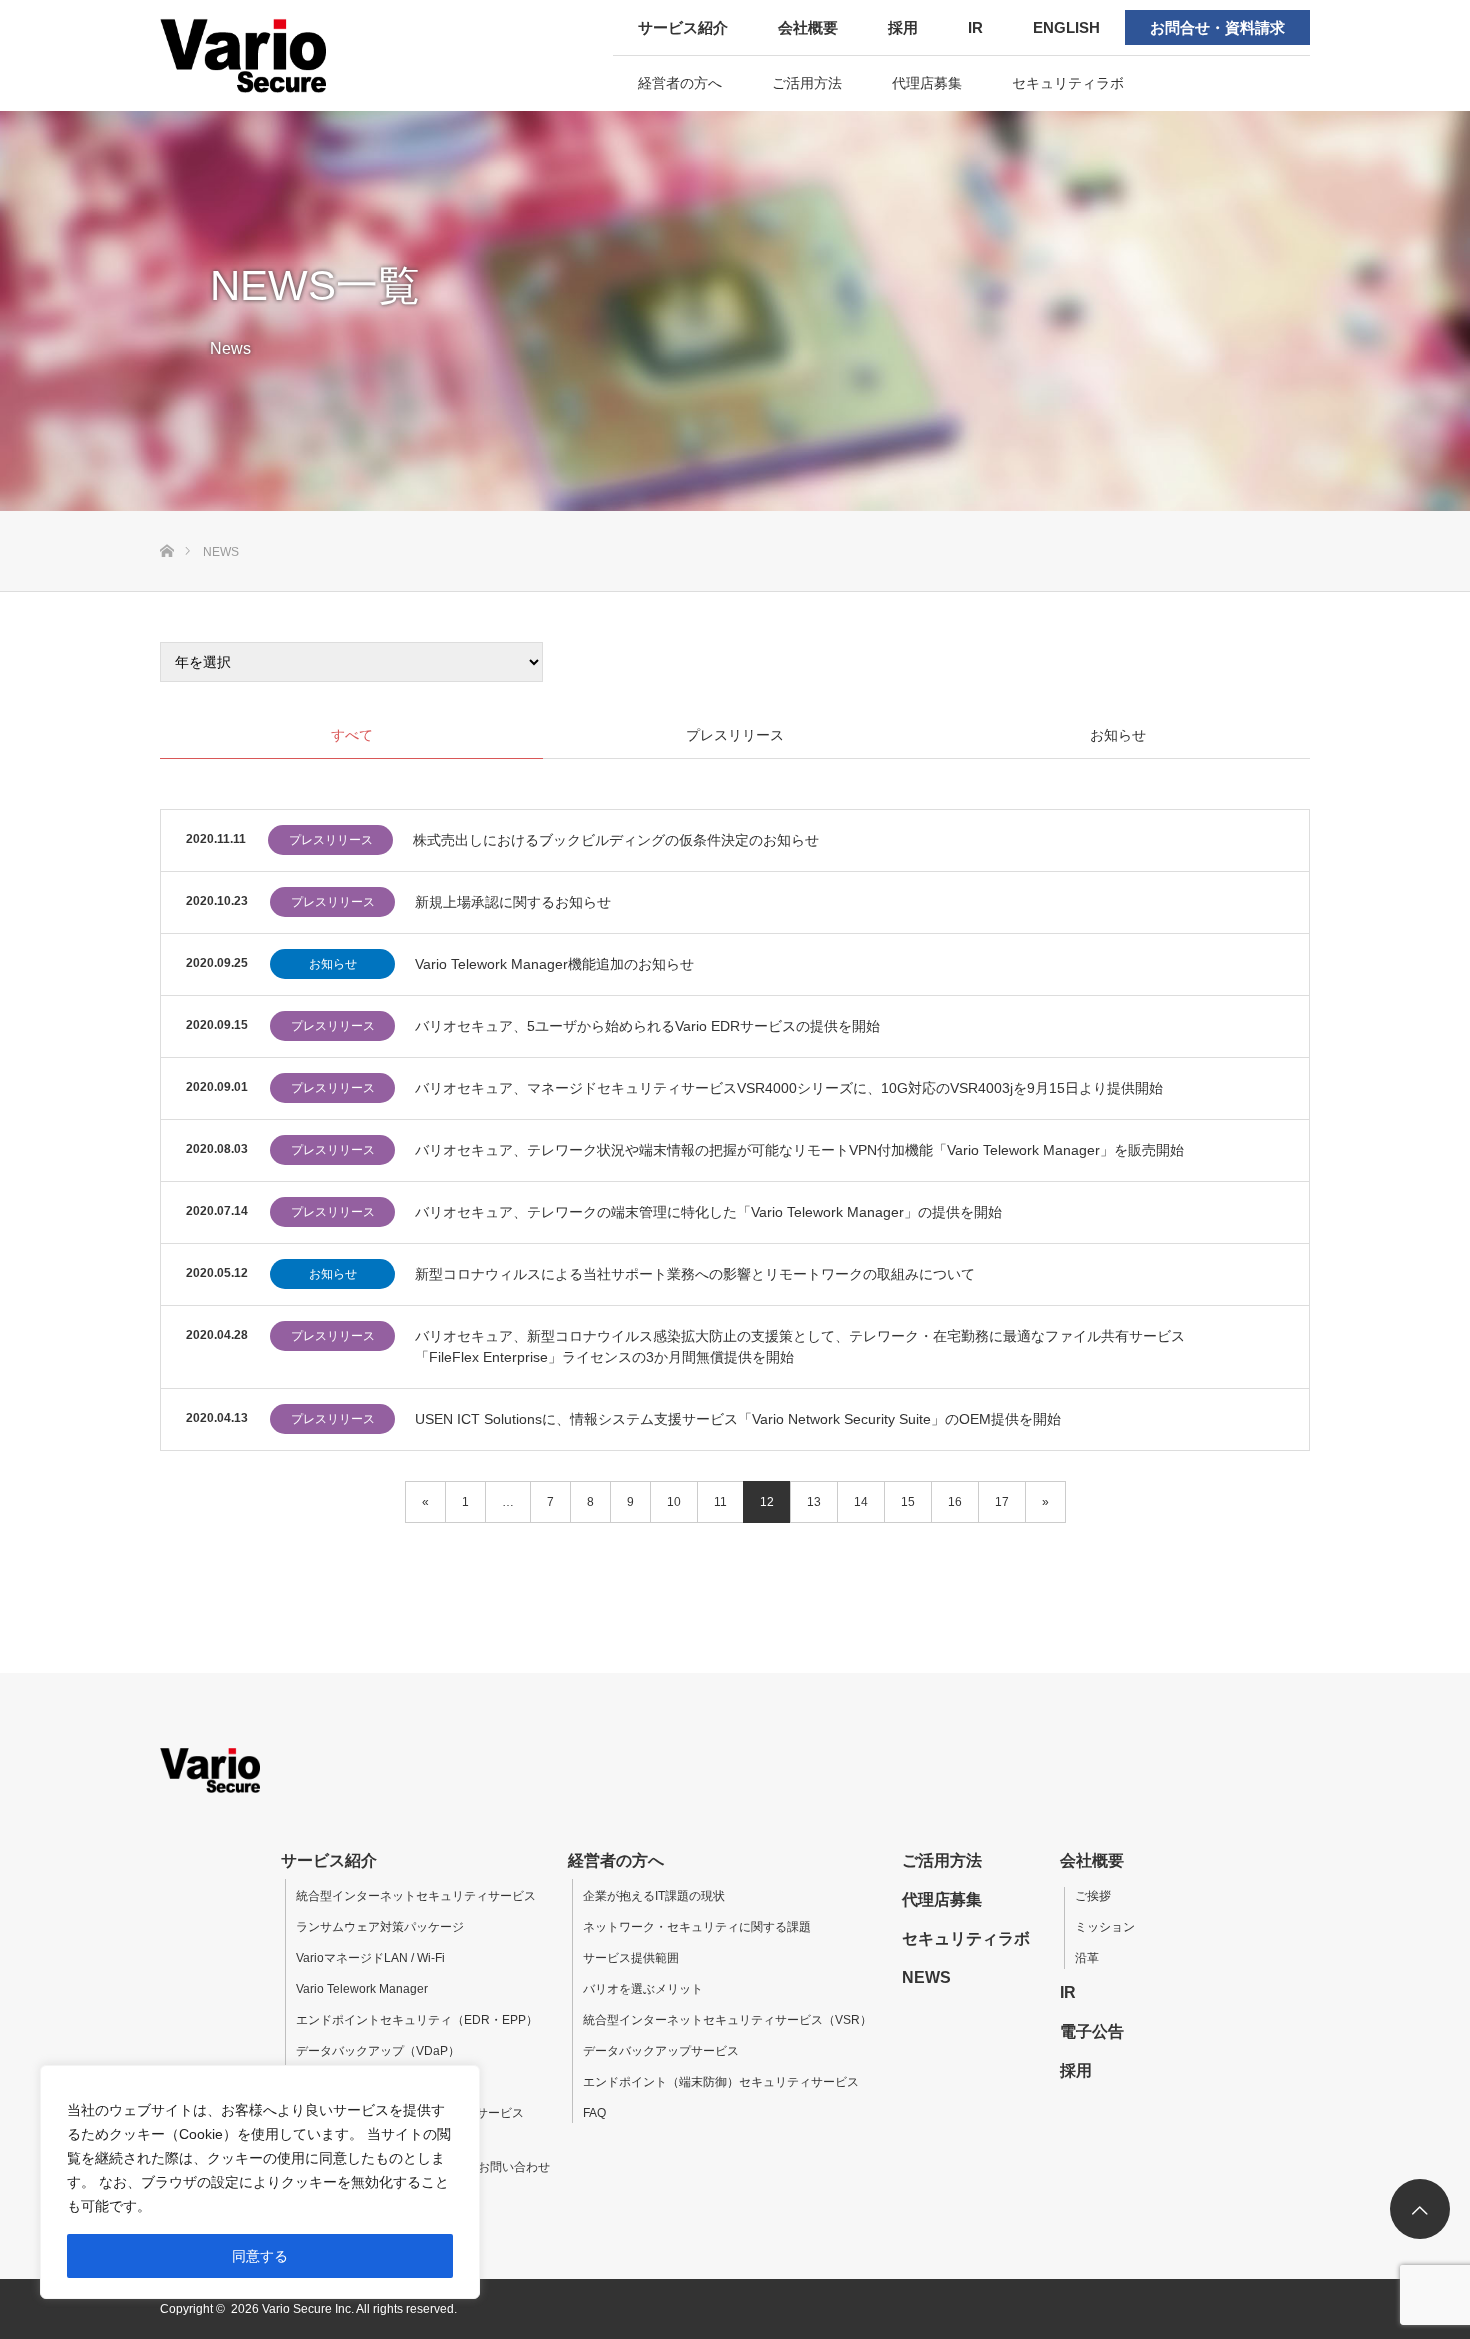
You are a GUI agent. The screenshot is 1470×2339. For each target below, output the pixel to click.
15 (908, 1502)
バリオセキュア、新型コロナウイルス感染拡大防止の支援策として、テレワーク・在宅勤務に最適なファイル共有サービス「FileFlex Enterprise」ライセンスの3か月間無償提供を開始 (800, 1346)
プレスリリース (331, 840)
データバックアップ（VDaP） (378, 2051)
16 (955, 1502)
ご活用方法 (807, 83)
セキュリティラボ (1068, 83)
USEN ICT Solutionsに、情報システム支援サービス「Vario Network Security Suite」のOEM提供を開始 (738, 1419)
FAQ (594, 2113)
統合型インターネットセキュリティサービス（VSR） (727, 2020)
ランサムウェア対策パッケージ (380, 1927)
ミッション (1105, 1927)
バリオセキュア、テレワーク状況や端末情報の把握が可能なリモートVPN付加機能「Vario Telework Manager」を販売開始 (799, 1150)
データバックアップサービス (661, 2051)
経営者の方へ (680, 83)
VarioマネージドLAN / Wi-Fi (370, 1958)
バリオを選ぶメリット (643, 1989)
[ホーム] (166, 518)
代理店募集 (927, 83)
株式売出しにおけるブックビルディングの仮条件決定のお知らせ (616, 840)
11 (720, 1502)
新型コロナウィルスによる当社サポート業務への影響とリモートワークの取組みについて (695, 1274)
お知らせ (333, 964)
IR (975, 27)
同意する (260, 2256)
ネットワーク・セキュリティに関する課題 (697, 1927)
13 (814, 1502)
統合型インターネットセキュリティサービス (416, 1896)
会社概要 (808, 27)
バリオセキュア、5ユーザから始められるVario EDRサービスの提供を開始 (647, 1026)
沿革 (1087, 1958)
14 (861, 1502)
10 (674, 1502)
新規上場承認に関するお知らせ (513, 902)
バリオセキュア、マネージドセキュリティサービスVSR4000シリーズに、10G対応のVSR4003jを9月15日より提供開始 (789, 1088)
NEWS (926, 1977)
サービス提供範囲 (631, 1958)
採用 (903, 27)
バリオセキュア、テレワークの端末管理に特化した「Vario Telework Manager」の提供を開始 (708, 1212)
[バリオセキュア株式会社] (288, 55)
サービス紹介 (683, 27)
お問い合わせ (514, 2167)
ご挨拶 (1093, 1896)
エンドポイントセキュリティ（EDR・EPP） (417, 2020)
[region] (260, 2182)
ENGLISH (1066, 27)
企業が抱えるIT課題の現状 (654, 1896)
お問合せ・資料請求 (1217, 27)
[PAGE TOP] (1420, 2209)
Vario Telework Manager (362, 1989)
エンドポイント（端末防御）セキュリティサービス (721, 2082)
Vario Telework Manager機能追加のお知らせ (554, 964)
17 (1002, 1502)
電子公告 (1092, 2031)
